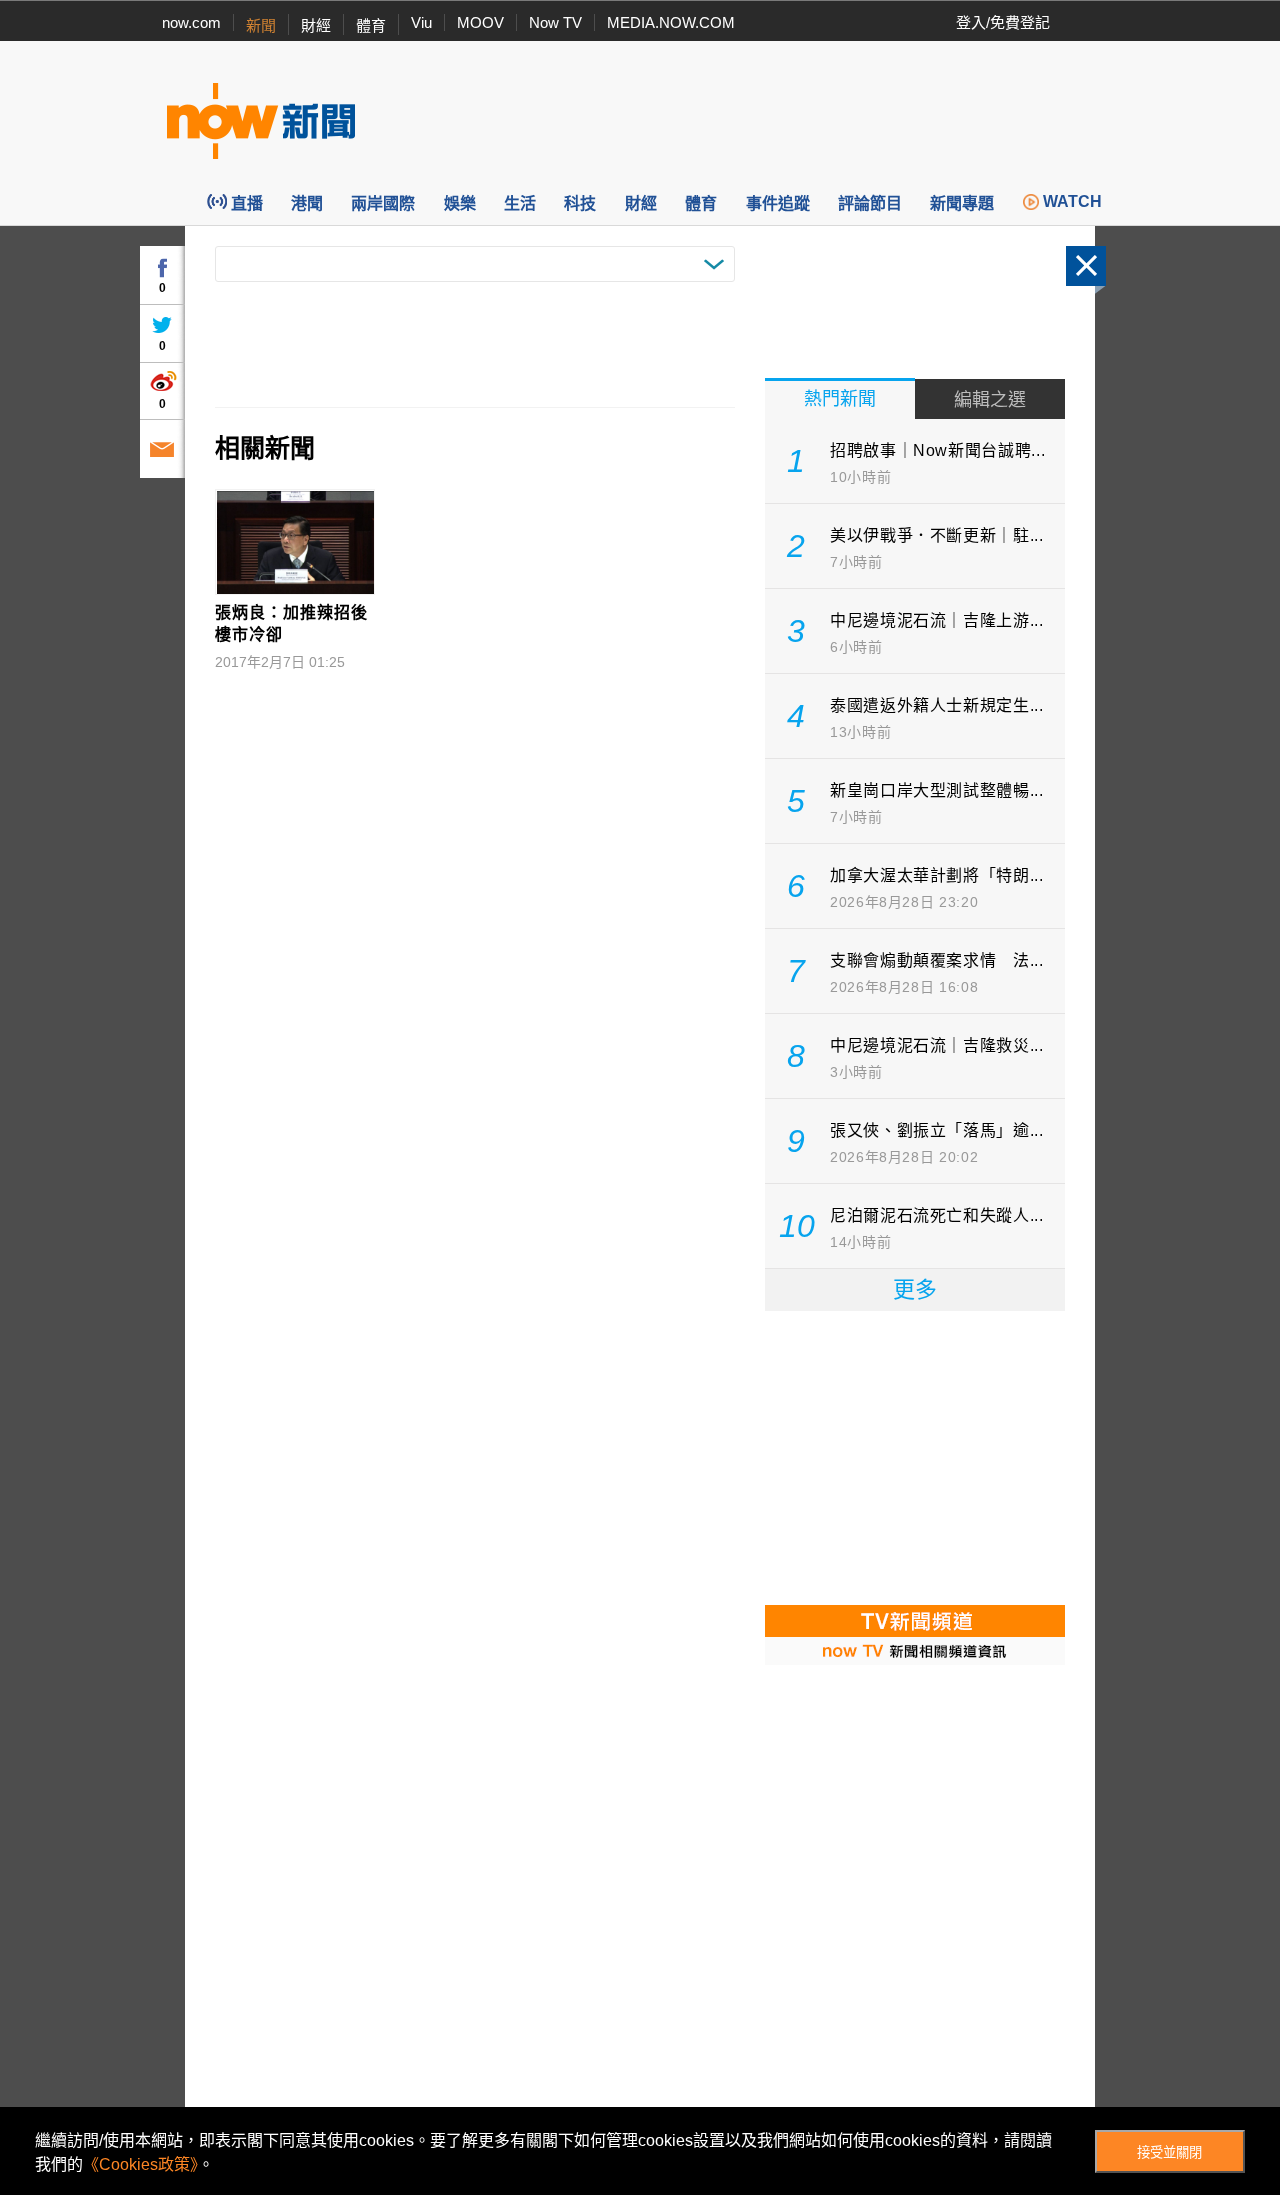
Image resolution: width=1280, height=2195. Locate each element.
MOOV (480, 22)
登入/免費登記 (1003, 22)
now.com (191, 22)
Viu (421, 22)
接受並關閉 (1169, 2152)
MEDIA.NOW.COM (671, 22)
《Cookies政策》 (140, 2164)
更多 (915, 1289)
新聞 (261, 25)
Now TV (555, 22)
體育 (371, 25)
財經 (316, 25)
